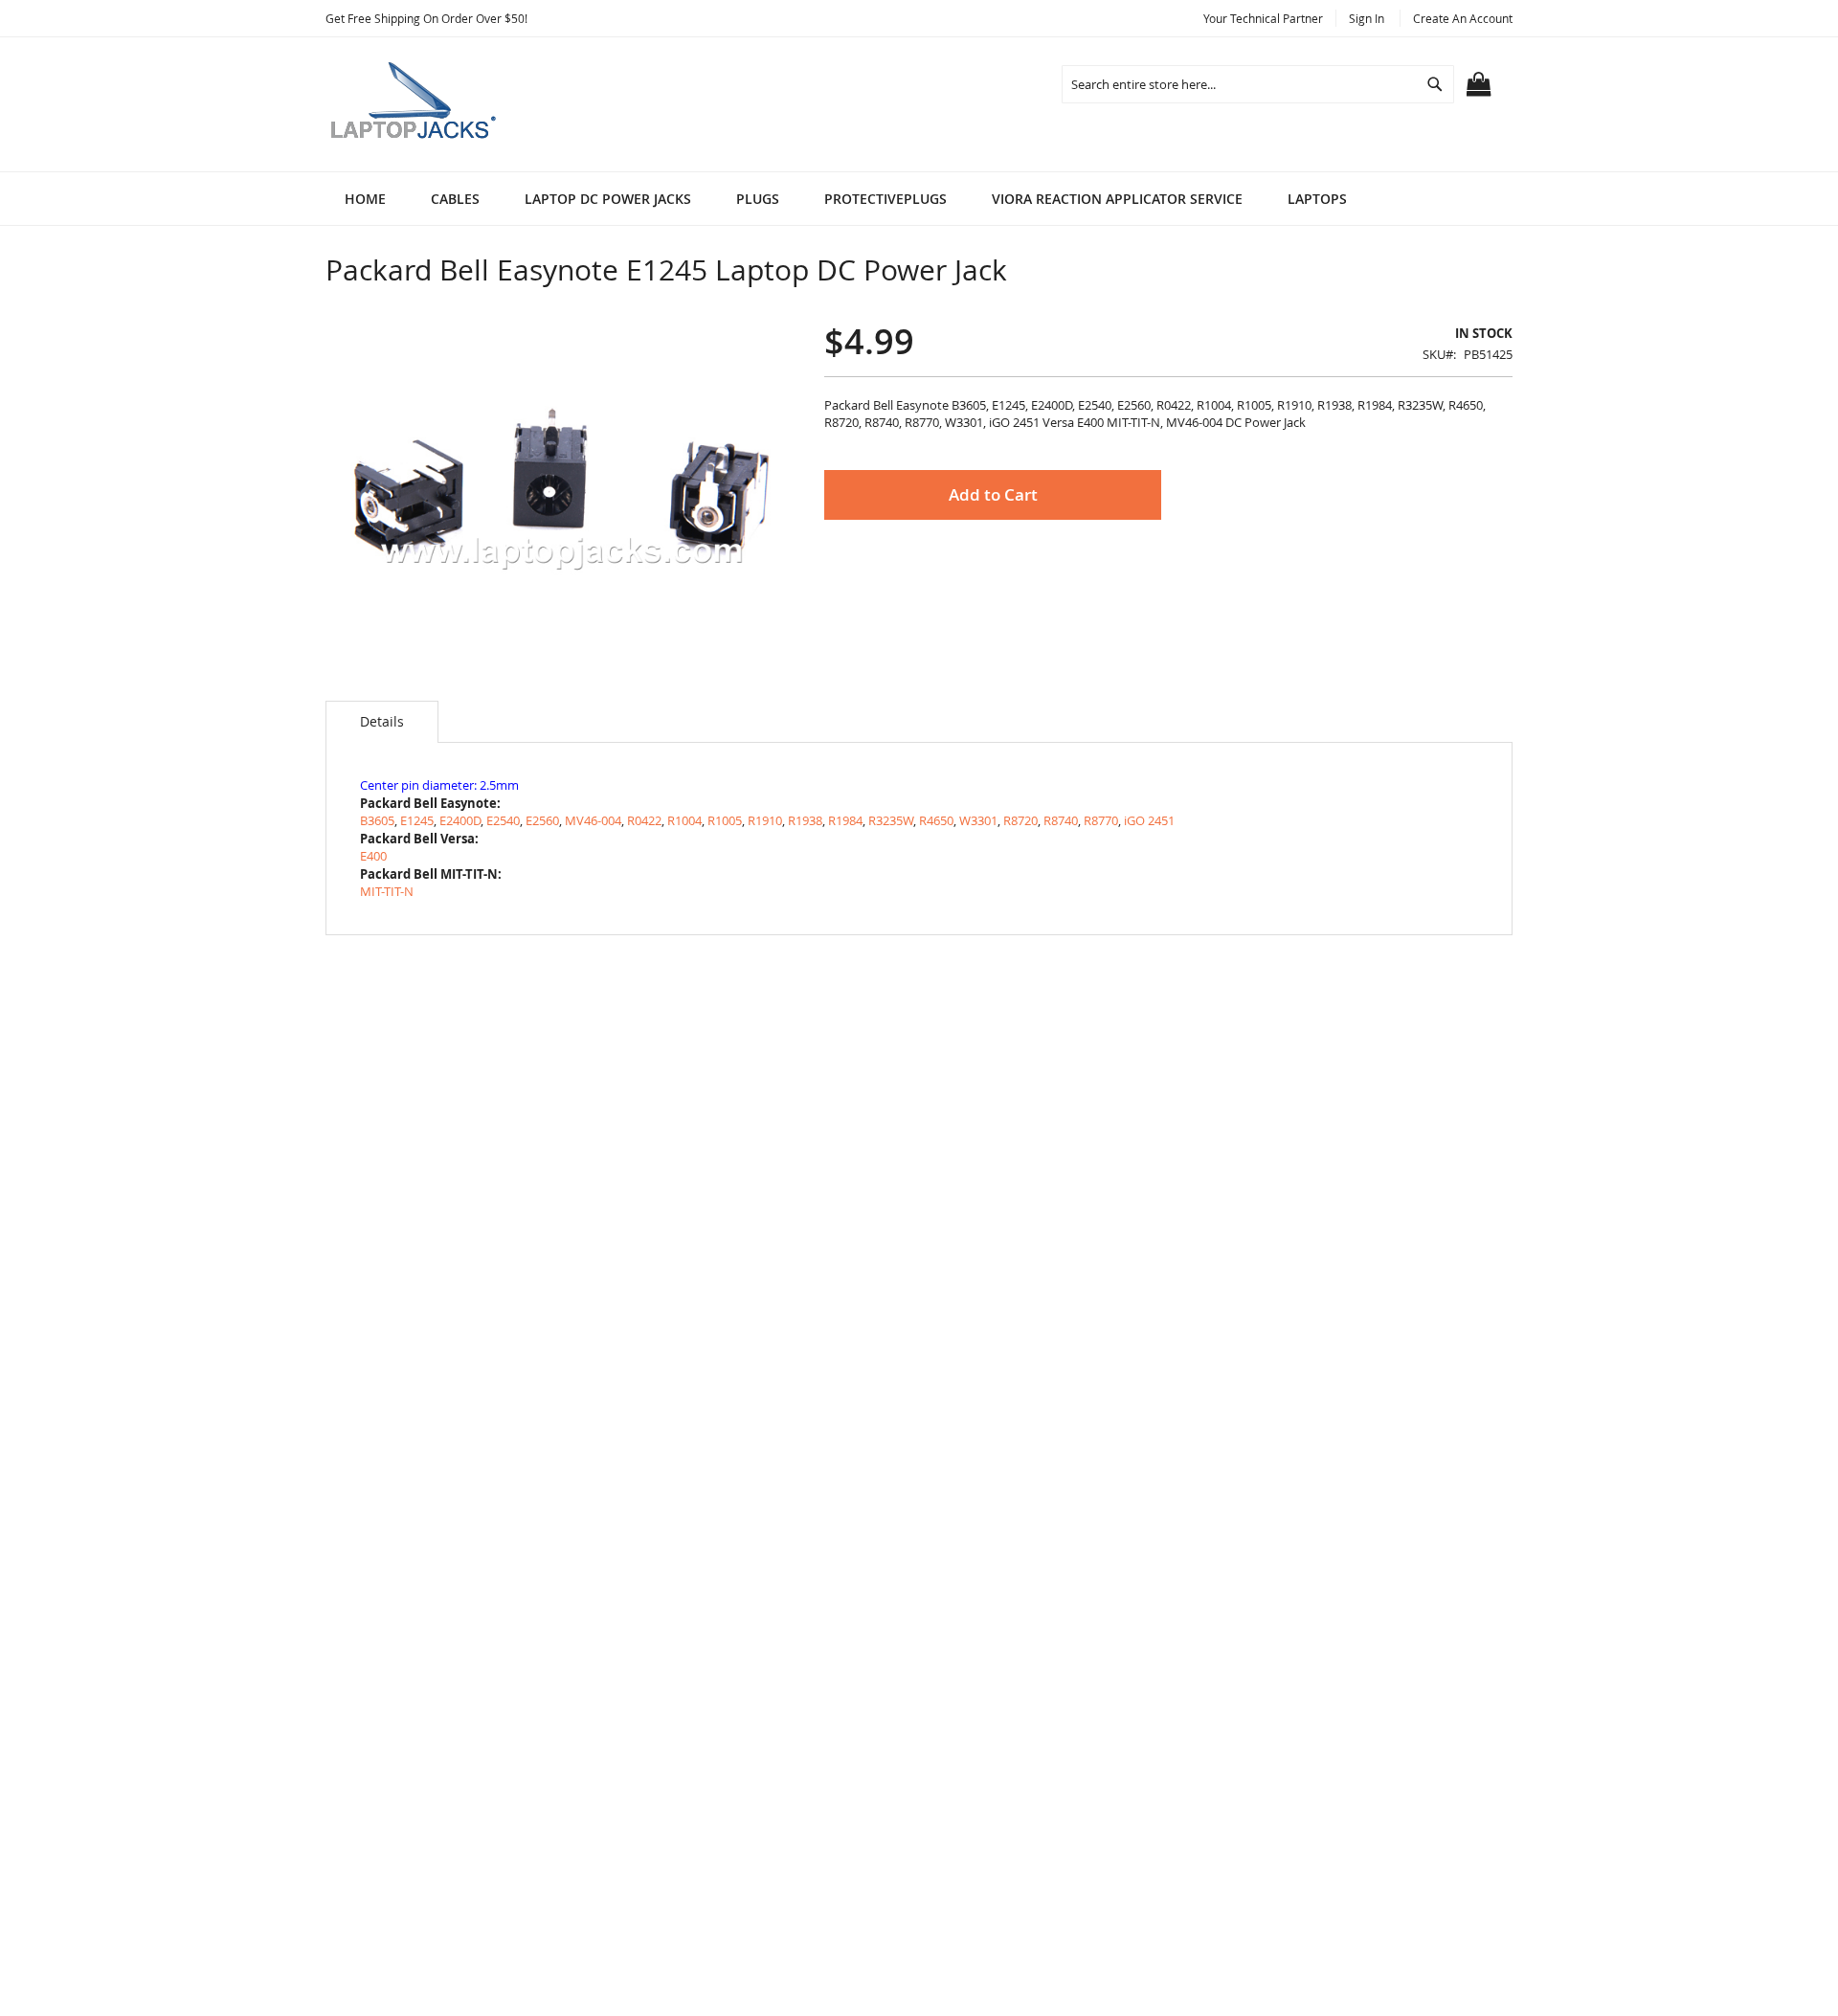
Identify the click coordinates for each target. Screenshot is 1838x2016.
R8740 (1061, 820)
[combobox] (1258, 84)
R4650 (936, 820)
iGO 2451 (1149, 820)
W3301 (978, 820)
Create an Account (1463, 18)
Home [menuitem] (365, 199)
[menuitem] (455, 199)
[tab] (382, 722)
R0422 (644, 820)
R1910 (765, 820)
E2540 (503, 820)
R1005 (725, 820)
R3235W (891, 820)
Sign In (1367, 18)
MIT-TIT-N (387, 891)
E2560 (542, 820)
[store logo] (416, 104)
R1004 (684, 820)
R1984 (845, 820)
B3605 (377, 820)
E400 (373, 856)
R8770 (1101, 820)
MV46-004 (593, 820)
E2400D (460, 820)
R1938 (805, 820)
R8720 (1020, 820)
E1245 (417, 820)
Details (382, 721)
